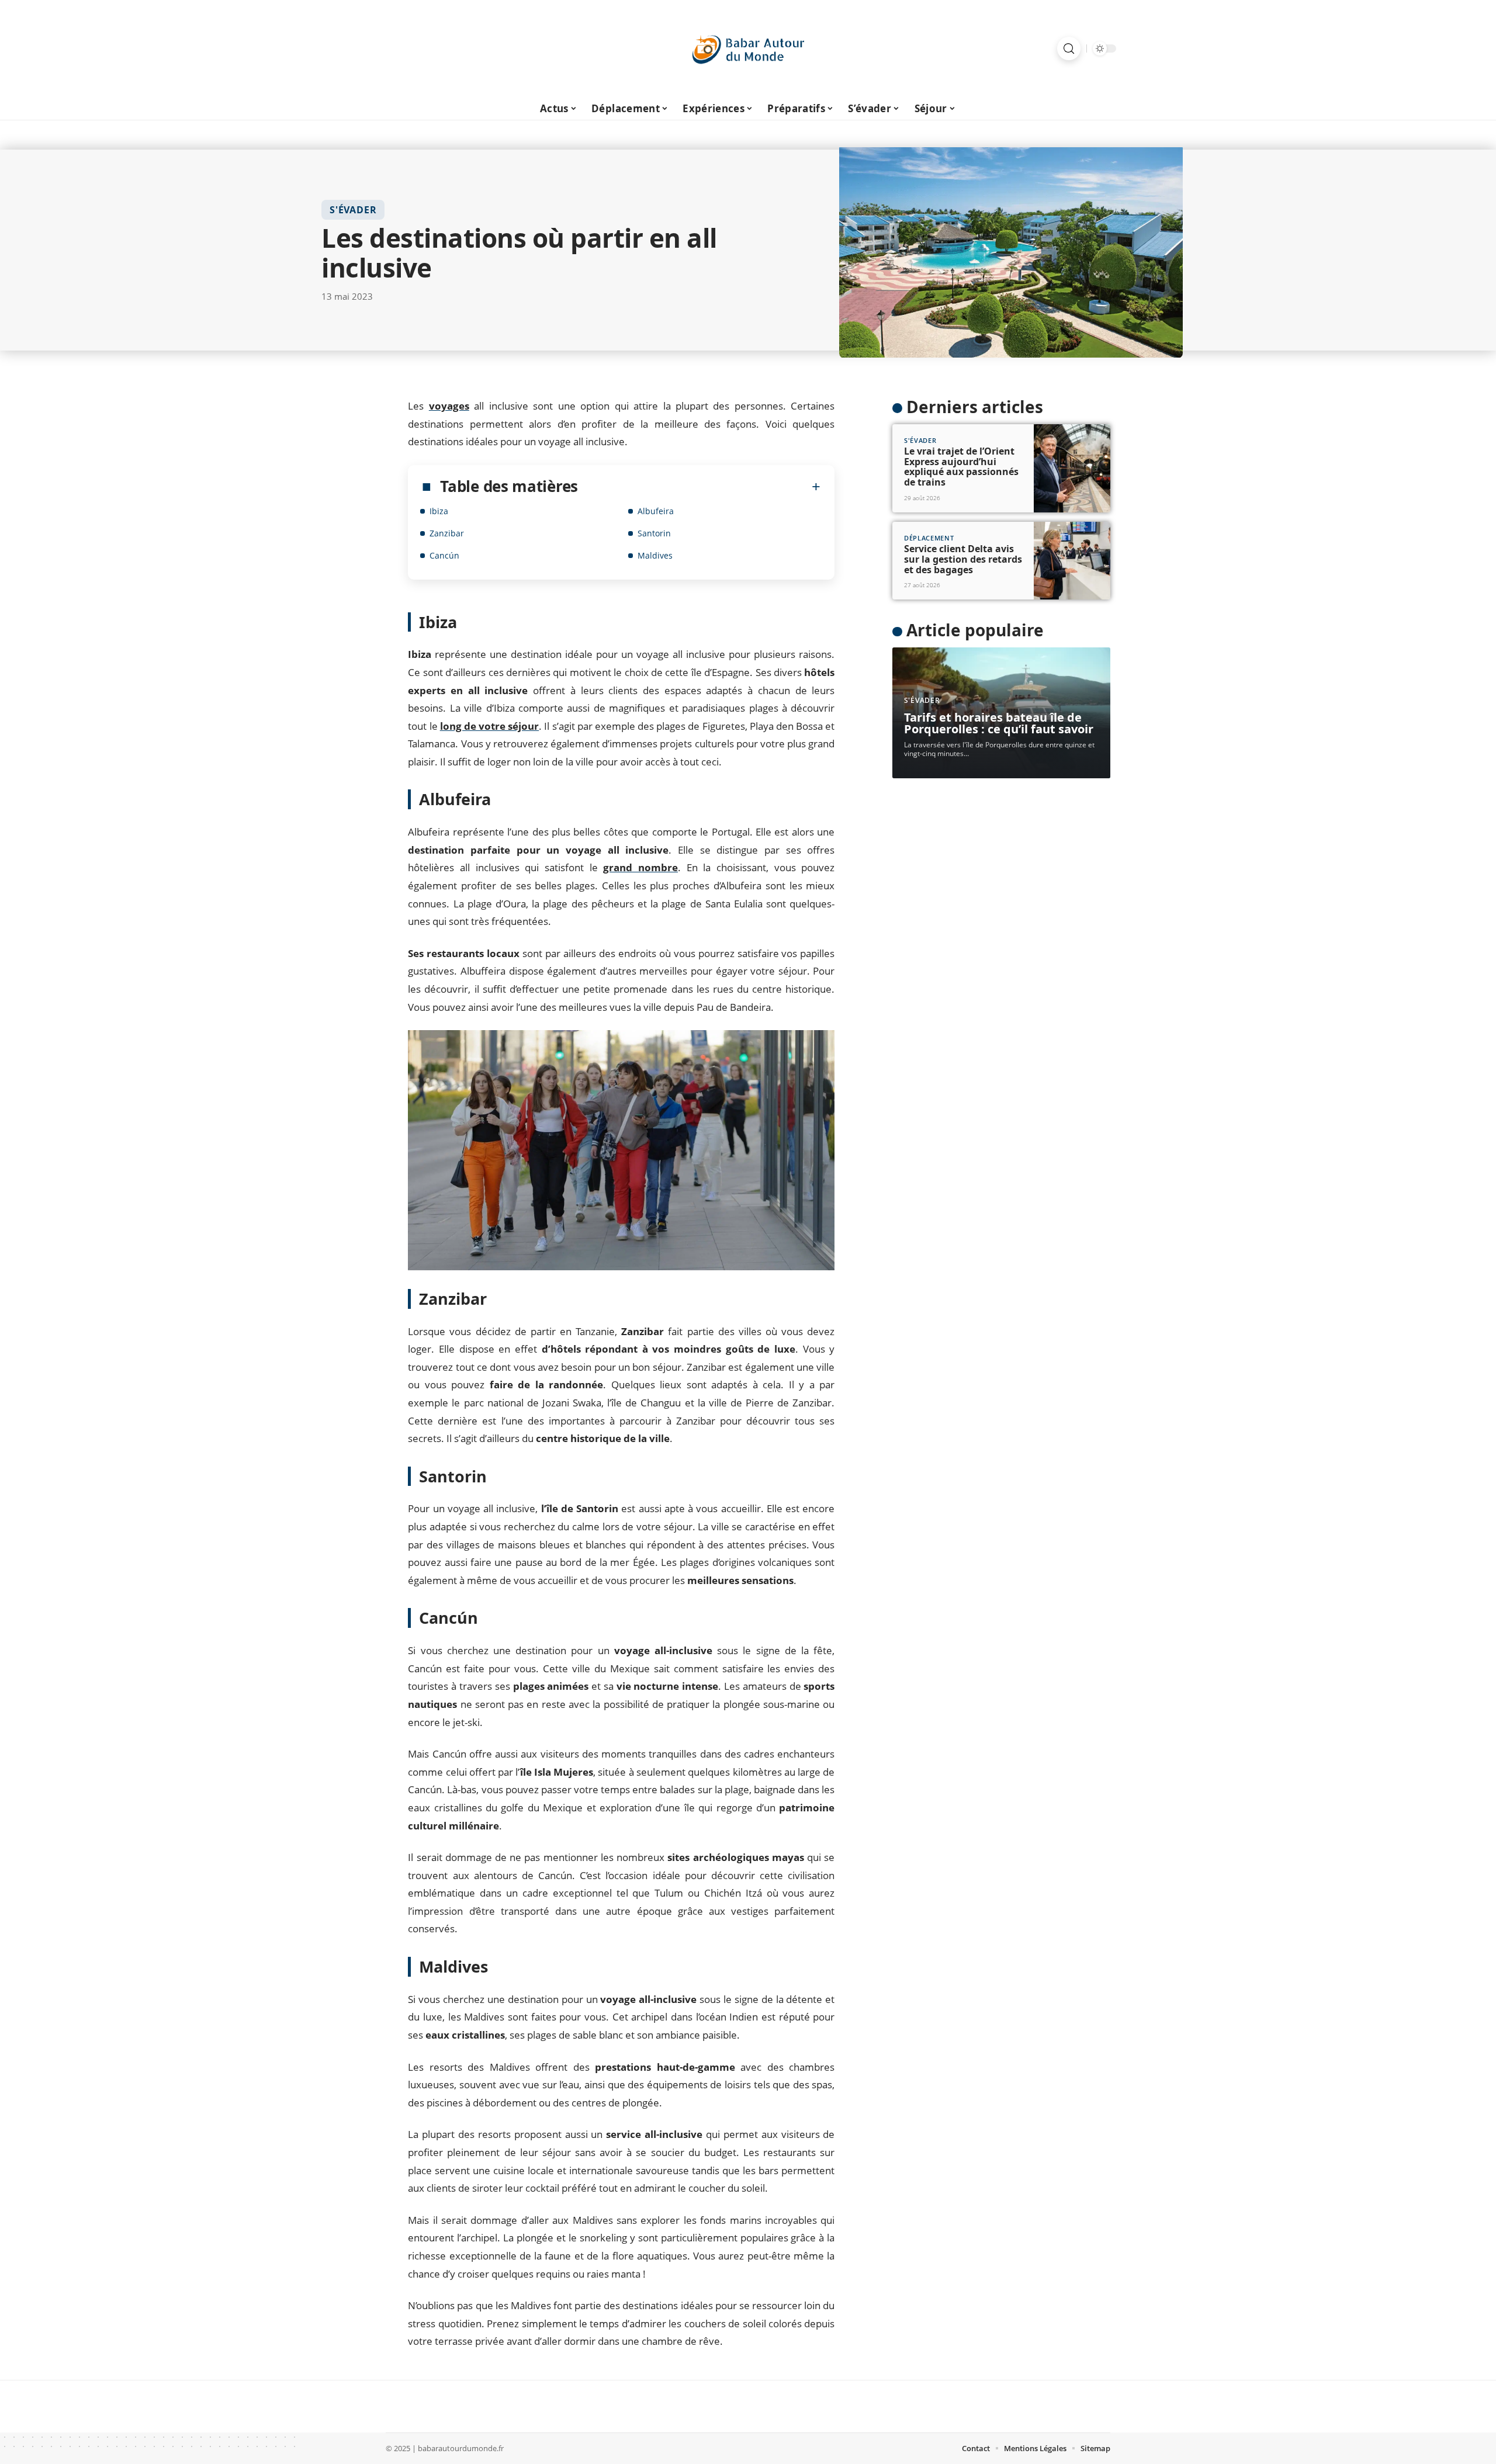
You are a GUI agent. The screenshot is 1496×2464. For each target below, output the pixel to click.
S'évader (353, 210)
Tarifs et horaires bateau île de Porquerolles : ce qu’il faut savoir (999, 723)
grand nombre (640, 867)
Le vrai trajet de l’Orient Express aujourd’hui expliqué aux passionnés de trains (961, 467)
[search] (1069, 48)
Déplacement (929, 538)
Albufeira (656, 511)
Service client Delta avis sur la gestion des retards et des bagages (963, 559)
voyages (449, 406)
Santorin (654, 533)
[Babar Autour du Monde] (748, 48)
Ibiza (439, 511)
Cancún (444, 555)
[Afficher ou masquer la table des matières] (699, 487)
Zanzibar (447, 533)
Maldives (655, 555)
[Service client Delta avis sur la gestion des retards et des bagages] (1072, 561)
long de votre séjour (490, 726)
